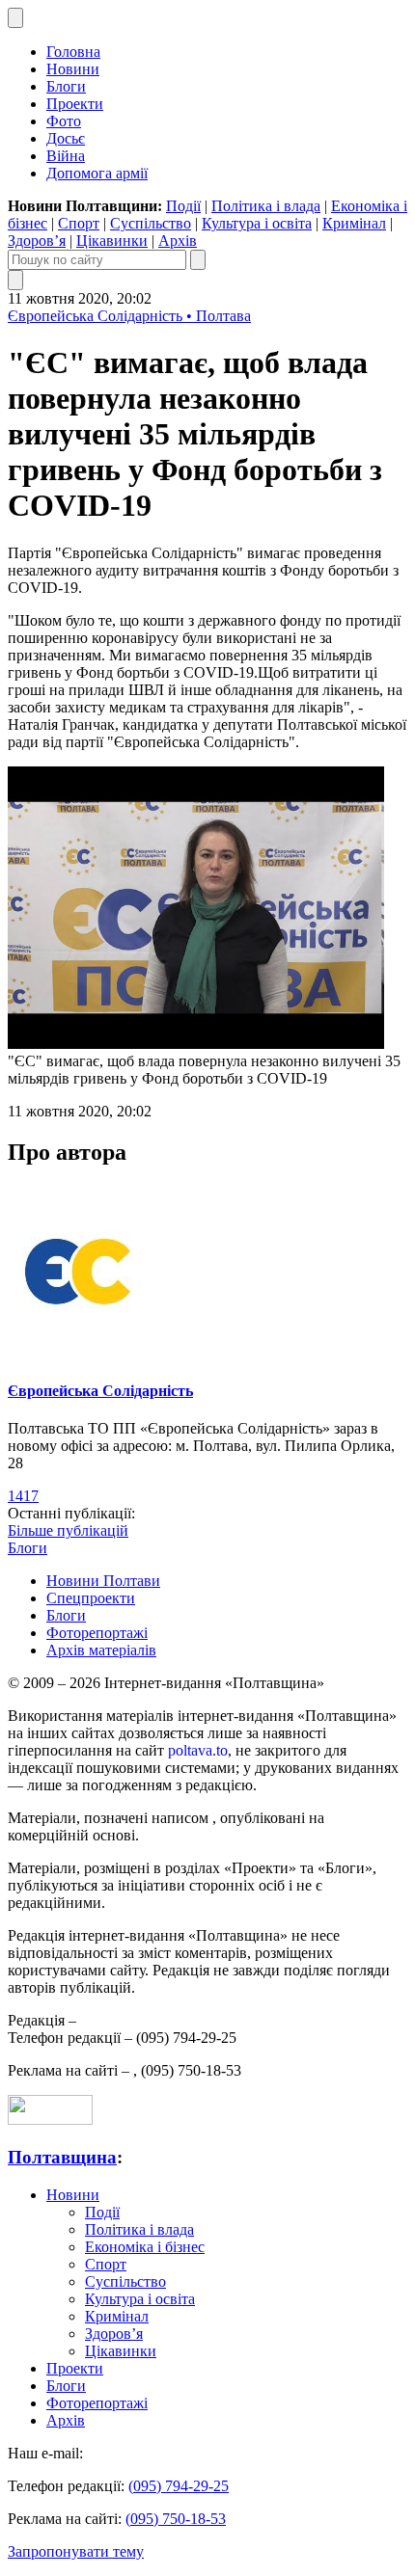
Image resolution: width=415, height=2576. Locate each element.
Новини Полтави (103, 1581)
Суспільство (151, 223)
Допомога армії (97, 173)
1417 (23, 1496)
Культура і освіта (257, 223)
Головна (73, 52)
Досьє (66, 138)
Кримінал (354, 223)
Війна (66, 156)
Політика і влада (266, 206)
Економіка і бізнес (145, 2247)
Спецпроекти (91, 1598)
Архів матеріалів (101, 1650)
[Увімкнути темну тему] (15, 18)
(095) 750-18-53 (176, 2519)
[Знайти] (198, 260)
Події (183, 206)
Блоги (66, 86)
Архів (178, 241)
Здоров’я (37, 241)
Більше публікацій (68, 1530)
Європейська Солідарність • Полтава (129, 316)
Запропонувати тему (76, 2551)
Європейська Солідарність (100, 1391)
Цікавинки (112, 241)
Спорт (79, 223)
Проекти (75, 104)
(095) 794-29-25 (179, 2486)
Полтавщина (62, 2157)
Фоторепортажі (97, 1633)
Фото (64, 121)
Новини (73, 69)
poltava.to (198, 1750)
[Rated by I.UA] (50, 2120)
